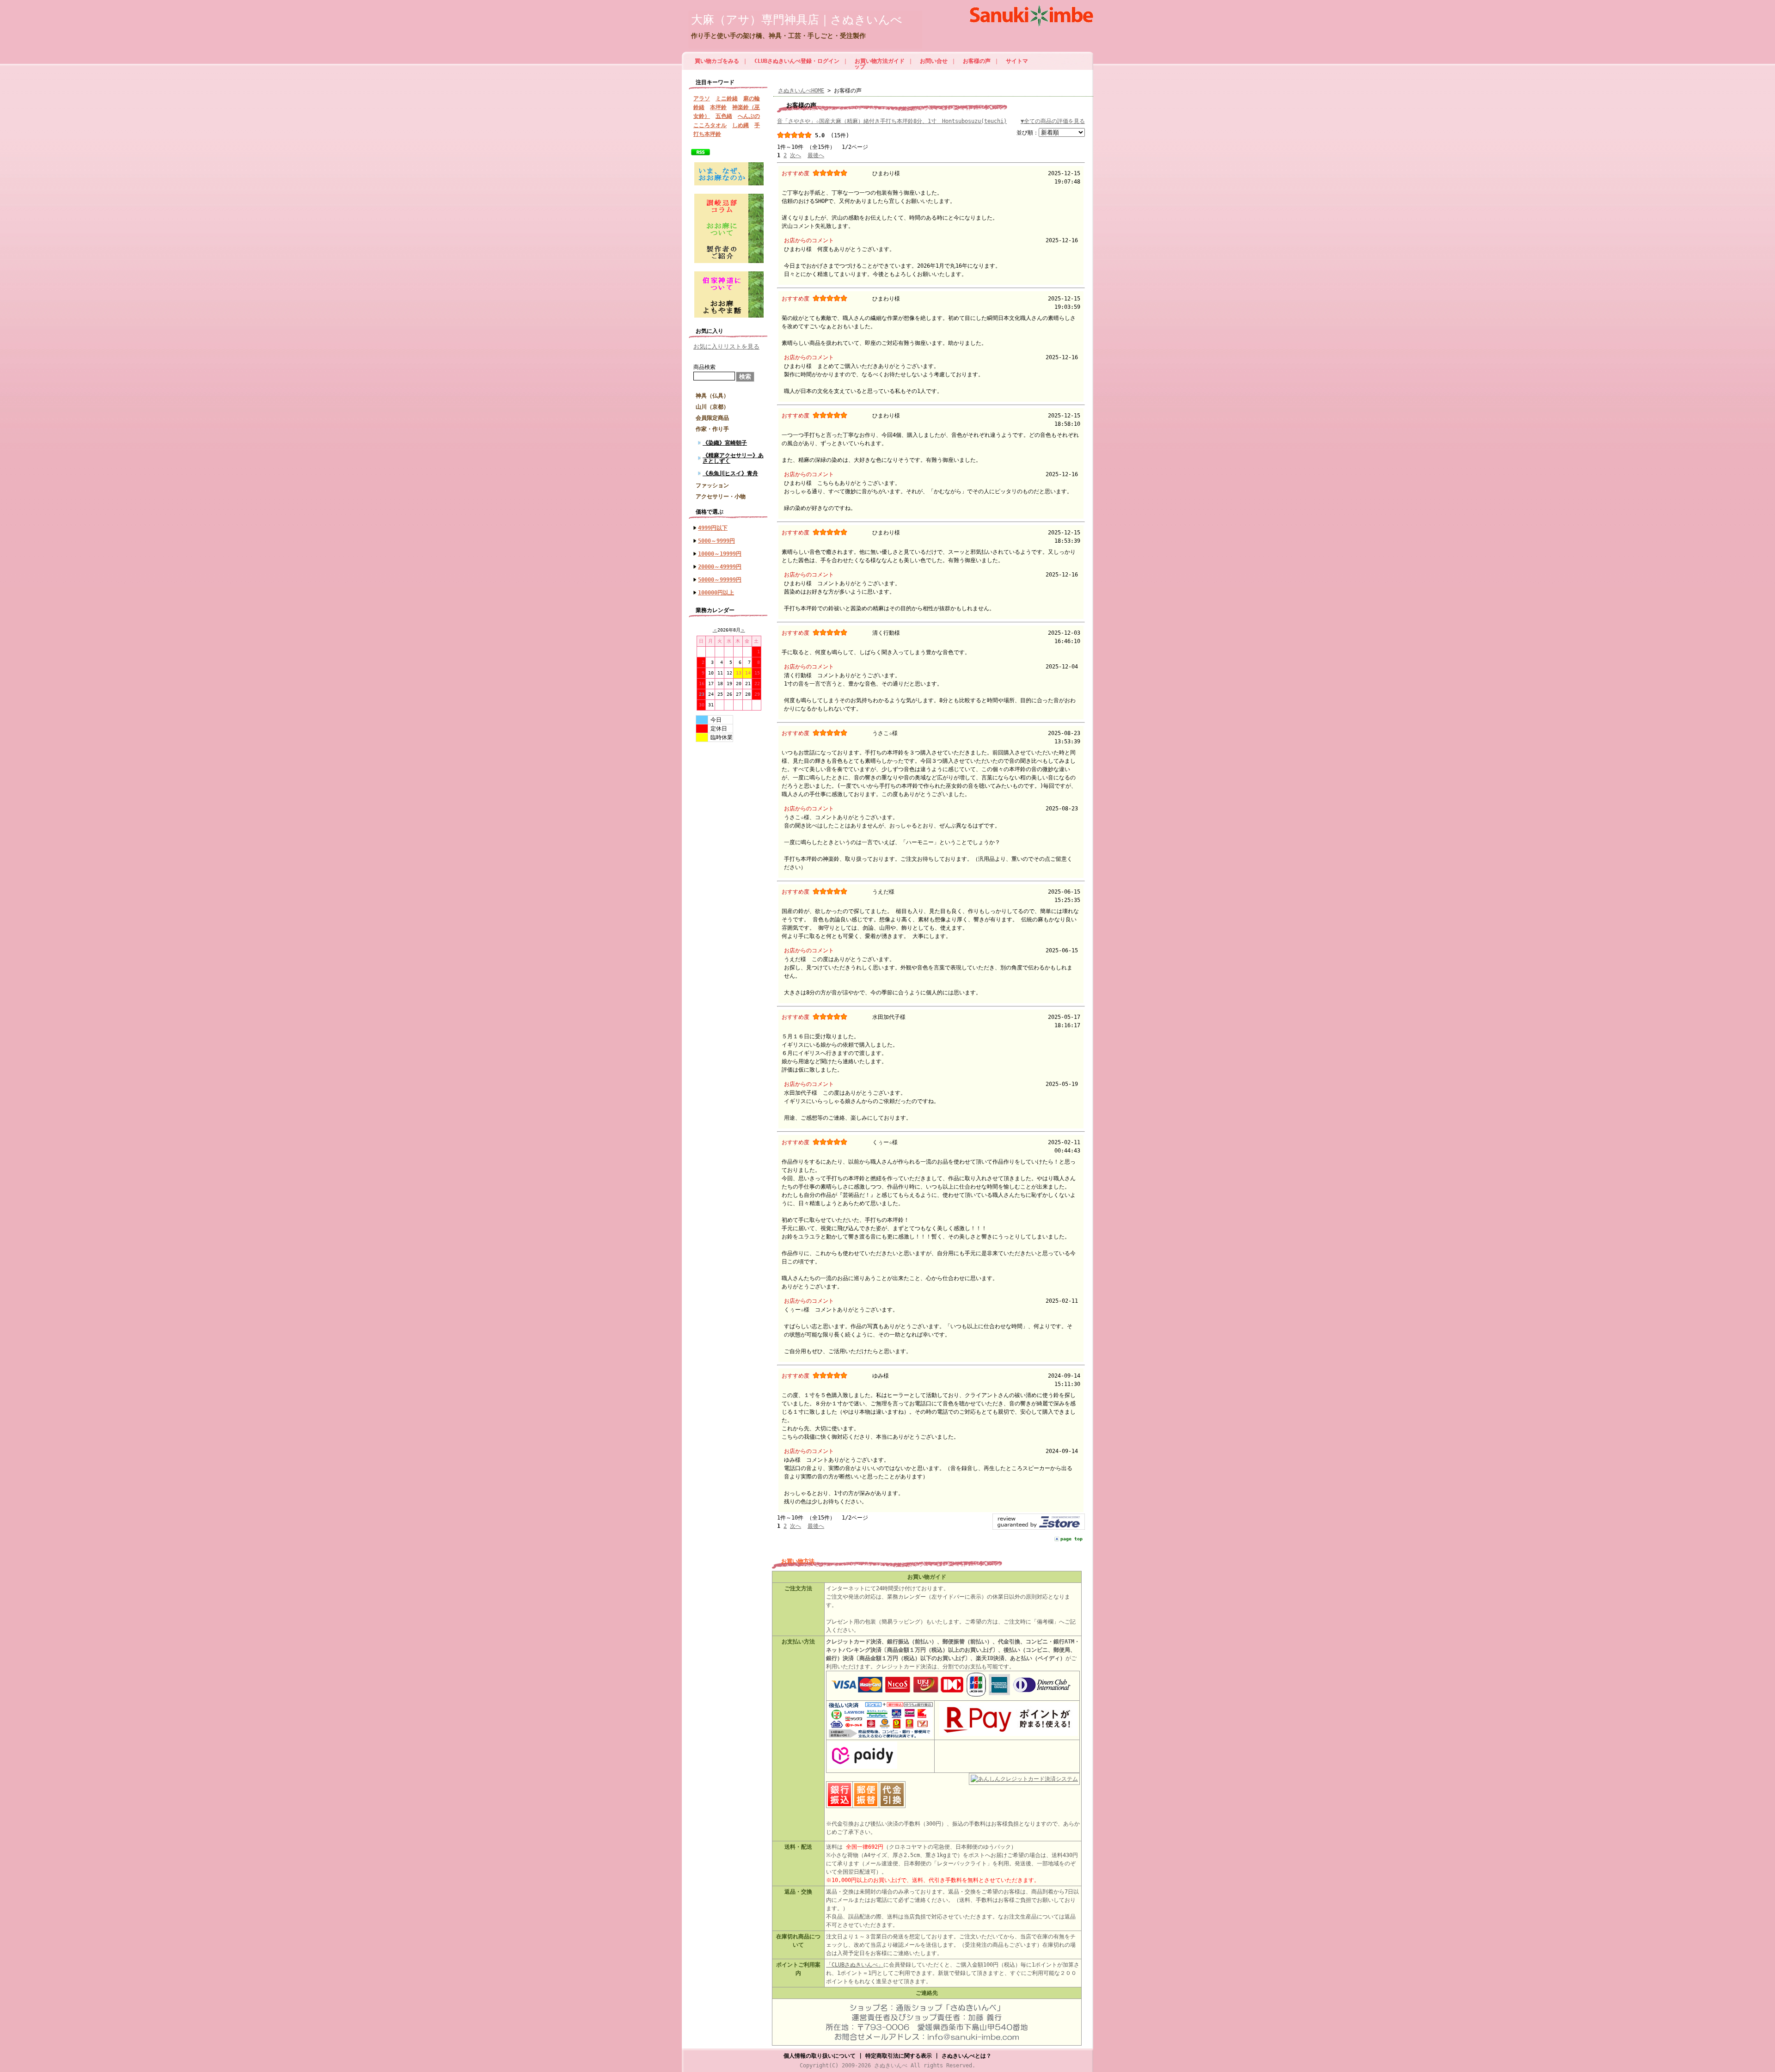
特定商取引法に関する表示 (899, 2056)
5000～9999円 (716, 541)
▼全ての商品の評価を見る (1053, 121)
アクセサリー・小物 (721, 497)
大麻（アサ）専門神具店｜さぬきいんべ (797, 20)
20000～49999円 (720, 567)
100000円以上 (716, 593)
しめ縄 (741, 125)
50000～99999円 (720, 580)
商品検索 (704, 367)
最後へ (816, 155)
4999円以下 (713, 528)
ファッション (712, 485)
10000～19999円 (720, 554)
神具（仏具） (712, 396)
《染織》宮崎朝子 (725, 443)
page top (1071, 1539)
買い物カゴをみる (717, 61)
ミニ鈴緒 (727, 98)
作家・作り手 (712, 429)
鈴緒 (699, 107)
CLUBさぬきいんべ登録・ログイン (797, 61)
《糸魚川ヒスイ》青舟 (730, 473)
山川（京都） (712, 407)
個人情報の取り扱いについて (820, 2056)
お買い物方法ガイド (880, 61)
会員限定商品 (712, 418)
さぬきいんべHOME (801, 91)
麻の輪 (752, 98)
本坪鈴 (718, 107)
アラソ (702, 98)
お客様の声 (977, 61)
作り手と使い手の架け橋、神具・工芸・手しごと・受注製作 (778, 36)
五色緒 (724, 116)
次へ (796, 155)
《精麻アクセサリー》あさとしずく (733, 458)
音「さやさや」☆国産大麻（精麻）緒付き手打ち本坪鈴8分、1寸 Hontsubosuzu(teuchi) (892, 121)
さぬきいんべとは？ (967, 2056)
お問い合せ (934, 61)
